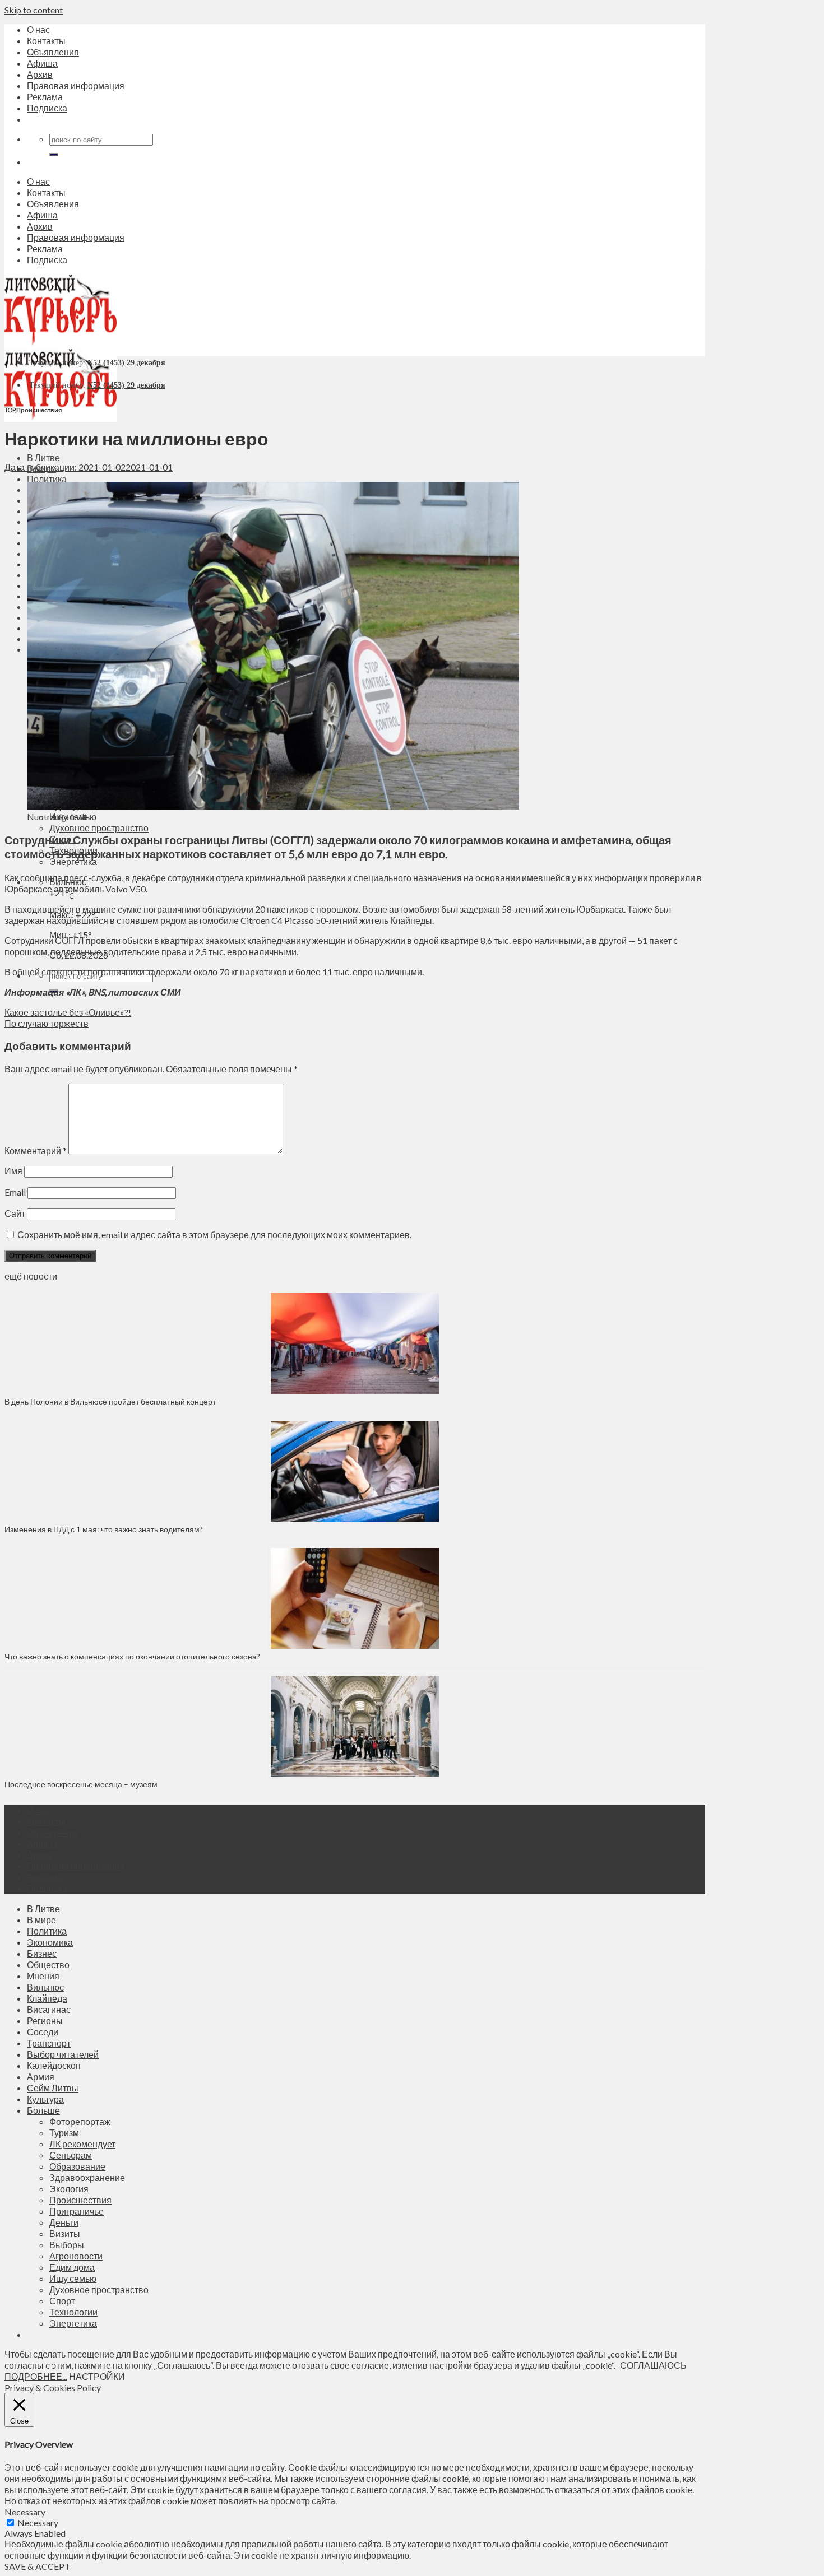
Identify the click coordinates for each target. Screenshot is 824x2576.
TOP (10, 410)
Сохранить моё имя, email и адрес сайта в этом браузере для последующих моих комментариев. (214, 1234)
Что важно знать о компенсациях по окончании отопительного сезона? (132, 1656)
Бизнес (42, 1953)
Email (15, 1192)
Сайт (15, 1213)
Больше (43, 2110)
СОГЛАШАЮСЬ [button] (653, 2365)
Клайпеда (47, 1998)
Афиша (42, 63)
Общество (48, 1964)
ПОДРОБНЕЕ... (36, 2376)
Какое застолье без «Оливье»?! (68, 1012)
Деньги (64, 2222)
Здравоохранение (87, 2177)
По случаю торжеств (47, 1023)
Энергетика (73, 861)
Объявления (53, 52)
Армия (41, 2077)
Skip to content (34, 10)
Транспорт (49, 2043)
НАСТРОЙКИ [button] (97, 2376)
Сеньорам (71, 2155)
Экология (69, 2189)
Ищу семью (73, 2278)
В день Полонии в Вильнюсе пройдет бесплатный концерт (110, 1401)
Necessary (38, 2522)
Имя (13, 1171)
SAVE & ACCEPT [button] (38, 2566)
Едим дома (72, 2267)
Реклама (45, 97)
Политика (47, 479)
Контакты (46, 41)
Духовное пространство (99, 828)
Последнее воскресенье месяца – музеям (83, 1784)
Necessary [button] (25, 2512)
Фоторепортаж (80, 2121)
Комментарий (36, 1150)
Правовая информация (76, 85)
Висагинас (49, 2009)
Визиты (65, 2233)
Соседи (43, 2032)
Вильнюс (45, 1987)
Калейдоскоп (54, 2065)
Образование (77, 2166)
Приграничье (77, 2211)
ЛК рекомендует (82, 2144)
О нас (38, 29)
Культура (45, 2099)
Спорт (62, 2301)
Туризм (64, 2133)
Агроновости (76, 2256)
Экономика (50, 1942)
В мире (41, 1920)
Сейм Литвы (53, 2088)
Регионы (45, 2021)
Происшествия (39, 410)
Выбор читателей (63, 2054)
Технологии (73, 2312)
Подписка (47, 108)
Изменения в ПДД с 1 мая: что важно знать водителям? (104, 1529)
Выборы (67, 2245)
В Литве (43, 457)
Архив (40, 74)
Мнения (43, 1976)
